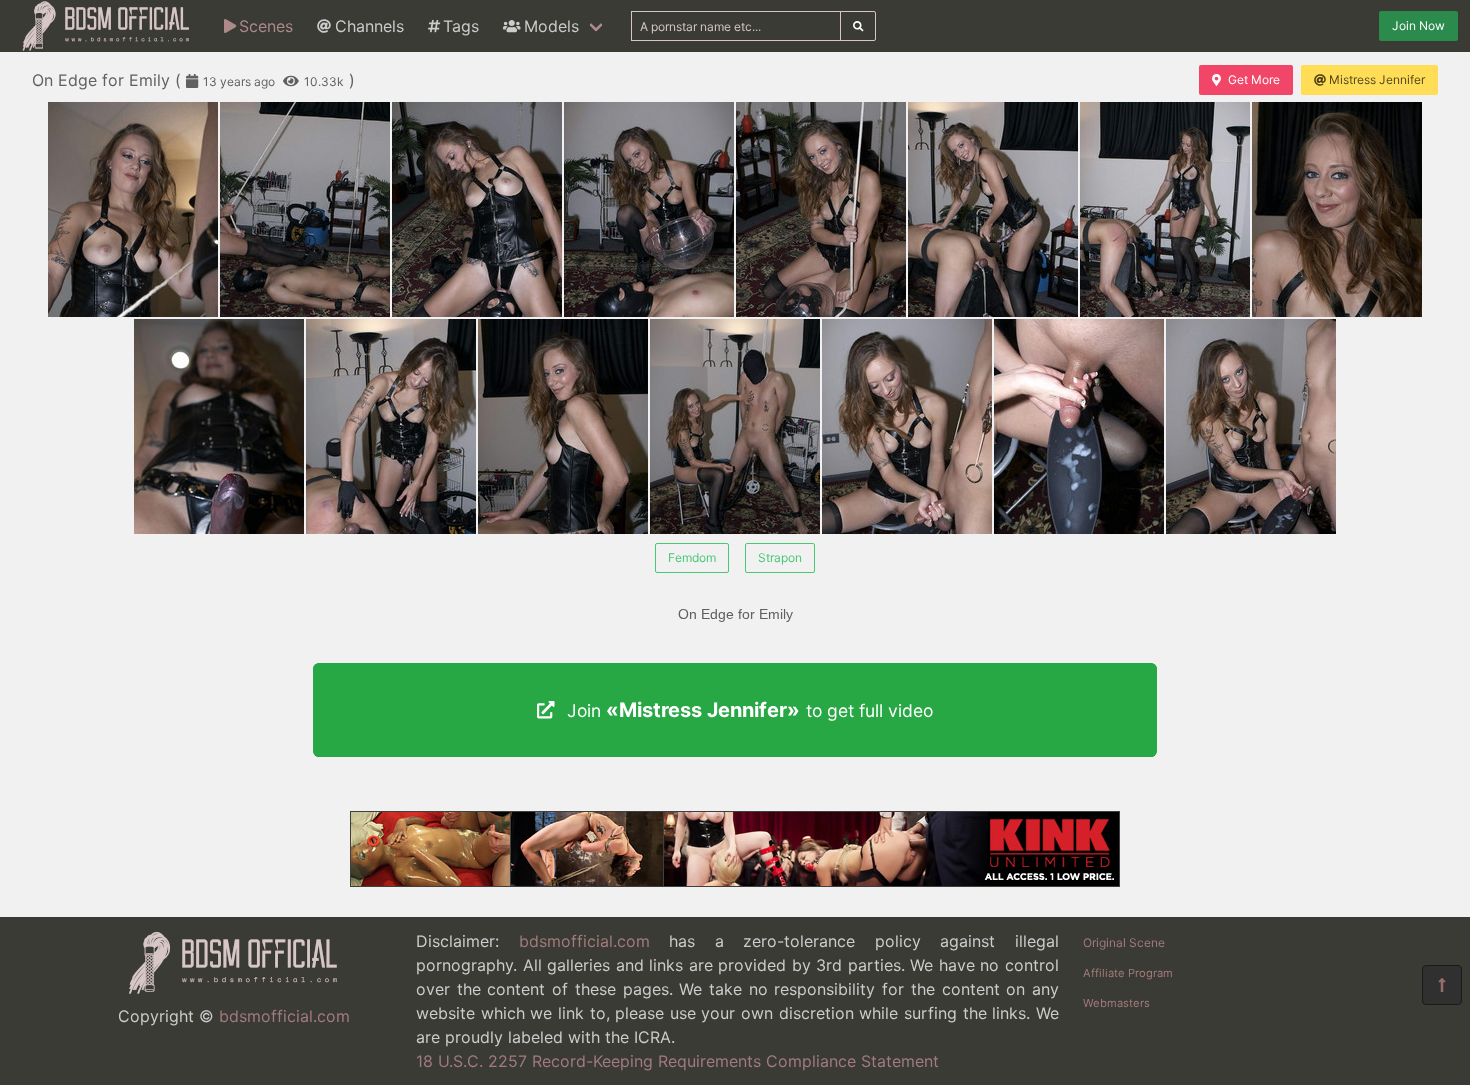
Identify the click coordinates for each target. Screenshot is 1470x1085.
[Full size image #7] (1337, 209)
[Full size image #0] (133, 209)
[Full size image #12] (907, 426)
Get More (1254, 79)
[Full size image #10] (563, 426)
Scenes (266, 26)
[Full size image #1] (305, 209)
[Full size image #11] (735, 426)
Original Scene (1124, 942)
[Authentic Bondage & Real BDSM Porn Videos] (735, 881)
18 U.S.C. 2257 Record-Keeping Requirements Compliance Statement (677, 1061)
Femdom (692, 557)
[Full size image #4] (821, 209)
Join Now (1418, 25)
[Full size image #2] (477, 209)
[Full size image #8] (219, 426)
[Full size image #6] (1165, 209)
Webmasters (1116, 1003)
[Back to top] (1442, 985)
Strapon (780, 557)
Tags (461, 26)
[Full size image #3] (649, 209)
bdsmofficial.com (284, 1016)
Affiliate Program (1128, 973)
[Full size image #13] (1079, 426)
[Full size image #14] (1251, 426)
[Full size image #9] (391, 426)
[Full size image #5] (993, 209)
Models (551, 26)
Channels (369, 26)
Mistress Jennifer (1377, 79)
